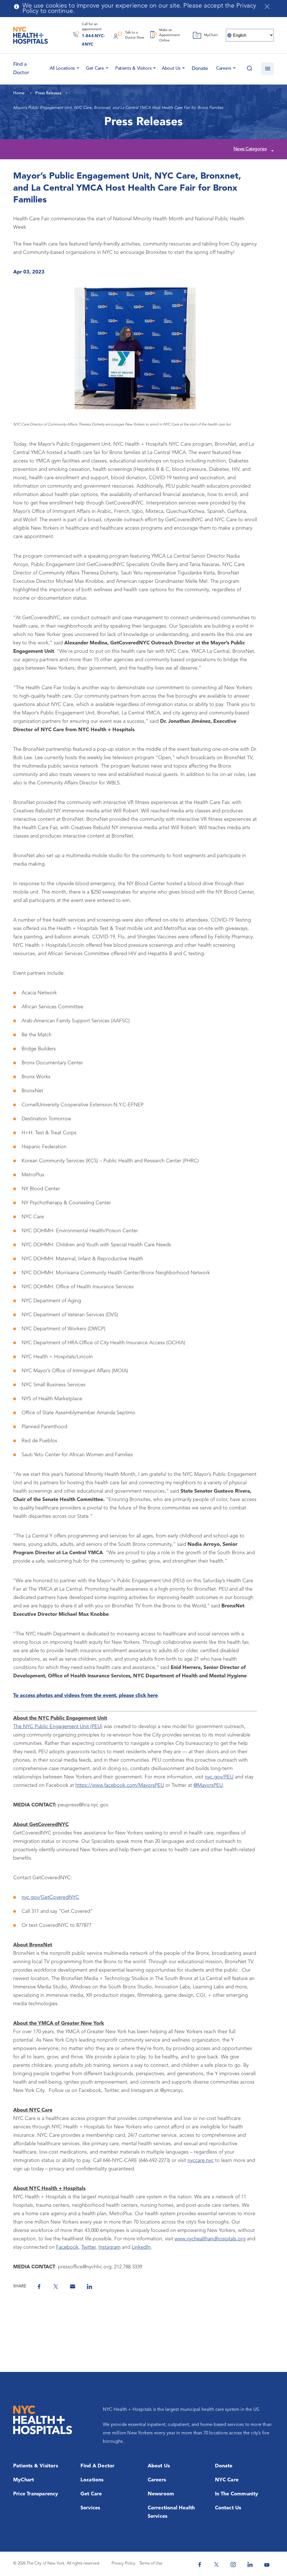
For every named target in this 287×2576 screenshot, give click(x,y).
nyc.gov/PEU (219, 1777)
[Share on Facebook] (39, 2287)
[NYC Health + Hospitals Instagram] (233, 2565)
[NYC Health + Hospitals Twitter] (216, 2565)
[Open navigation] (268, 69)
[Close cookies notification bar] (267, 6)
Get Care (95, 69)
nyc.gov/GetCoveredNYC (50, 1897)
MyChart (24, 2480)
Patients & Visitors (133, 69)
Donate (200, 69)
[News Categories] (272, 150)
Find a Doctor (98, 2466)
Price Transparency (36, 2494)
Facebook (67, 2247)
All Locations (62, 69)
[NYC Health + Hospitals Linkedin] (250, 2565)
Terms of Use (151, 2564)
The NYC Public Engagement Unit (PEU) (58, 1727)
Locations (92, 2480)
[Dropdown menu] (77, 67)
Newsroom (161, 2494)
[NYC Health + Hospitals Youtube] (267, 2565)
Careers (224, 69)
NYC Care (227, 2480)
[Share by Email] (73, 2287)
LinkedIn (141, 2247)
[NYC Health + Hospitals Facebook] (200, 2565)
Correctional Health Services (171, 2512)
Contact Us (228, 2508)
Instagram (109, 2247)
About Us (171, 69)
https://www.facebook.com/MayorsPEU (120, 1785)
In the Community (237, 2494)
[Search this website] (249, 69)
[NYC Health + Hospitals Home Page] (31, 35)
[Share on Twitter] (56, 2287)
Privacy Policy (123, 2564)
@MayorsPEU (208, 1785)
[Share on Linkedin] (89, 2287)
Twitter (88, 2247)
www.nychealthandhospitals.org (210, 2239)
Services (90, 2508)
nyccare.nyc (201, 2161)
